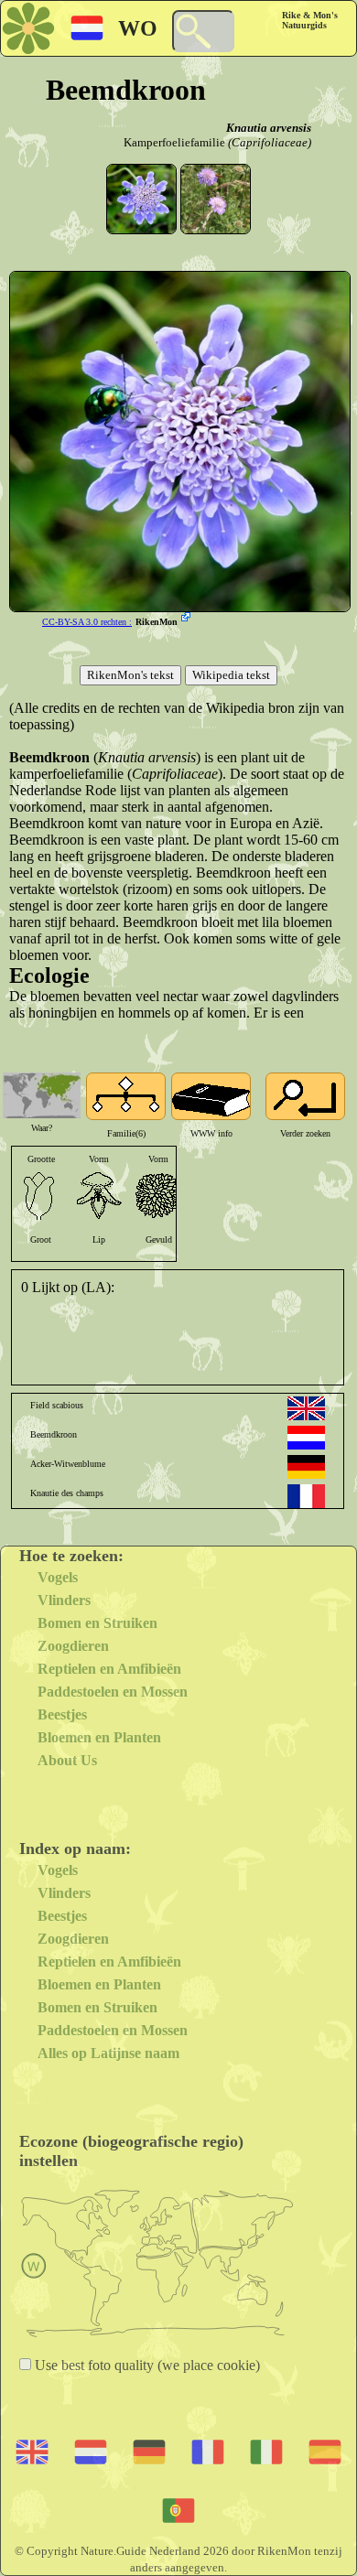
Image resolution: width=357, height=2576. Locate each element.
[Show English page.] (306, 1408)
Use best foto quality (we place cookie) (146, 2365)
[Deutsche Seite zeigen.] (306, 1467)
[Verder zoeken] (305, 1096)
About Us (67, 1760)
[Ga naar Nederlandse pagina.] (306, 1438)
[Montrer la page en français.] (306, 1496)
